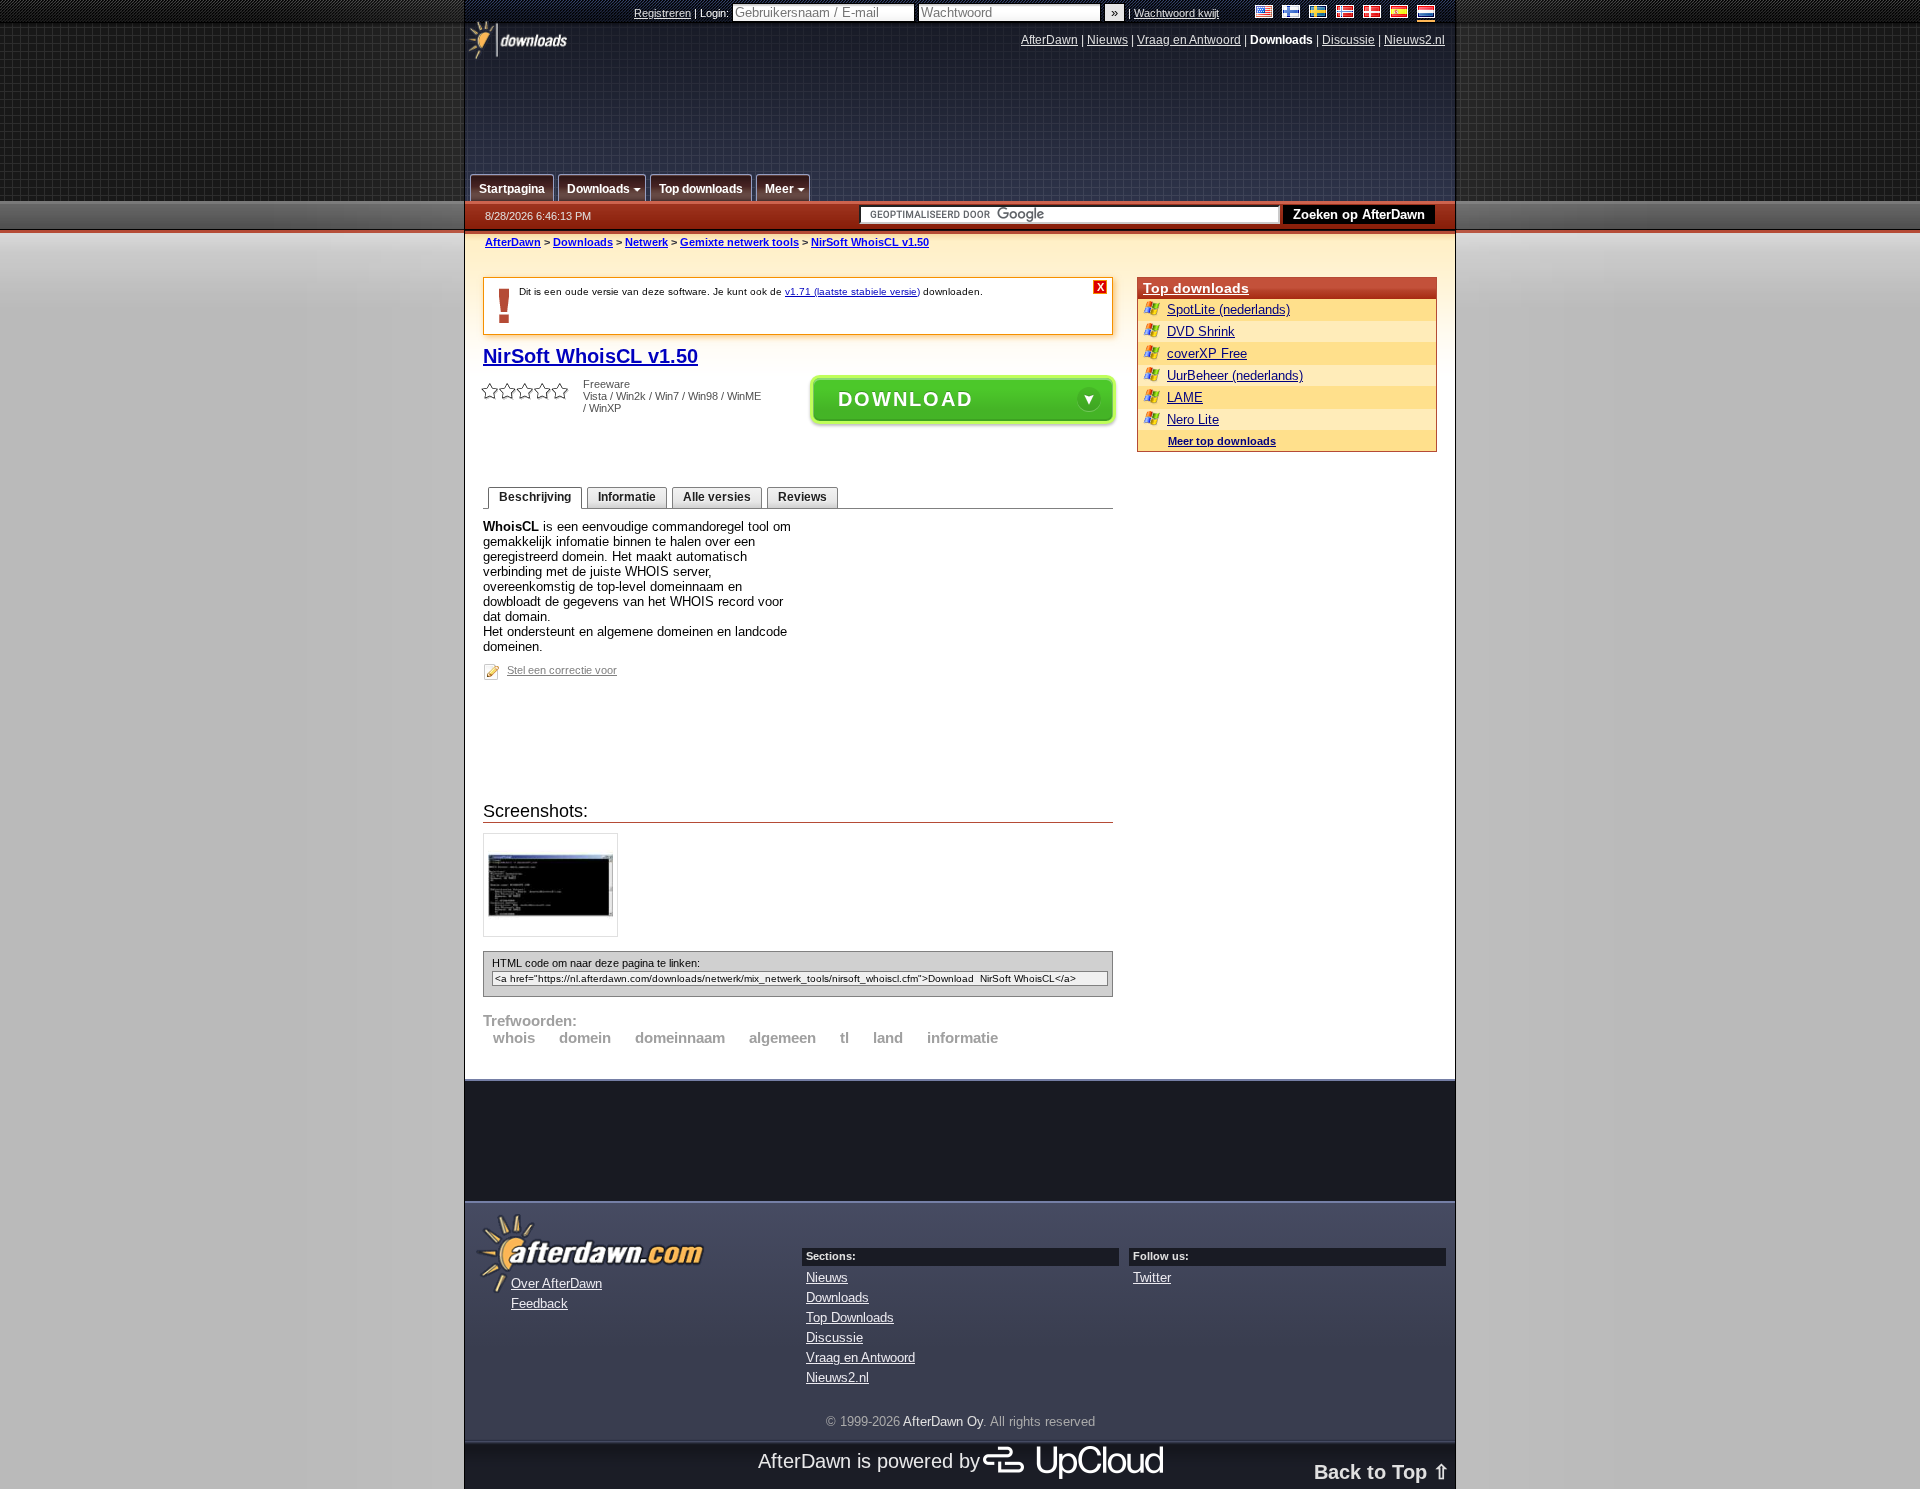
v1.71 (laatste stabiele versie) (852, 291)
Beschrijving (535, 497)
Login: (716, 13)
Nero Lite (1193, 419)
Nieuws (1107, 40)
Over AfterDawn (556, 1283)
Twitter (1152, 1277)
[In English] (1264, 13)
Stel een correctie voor (562, 670)
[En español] (1399, 13)
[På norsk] (1345, 13)
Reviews (802, 497)
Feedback (539, 1303)
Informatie (627, 497)
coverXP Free (1207, 353)
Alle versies (717, 497)
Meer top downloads (1222, 441)
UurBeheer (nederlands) (1235, 375)
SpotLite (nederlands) (1228, 309)
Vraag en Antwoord (1189, 40)
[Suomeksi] (1291, 13)
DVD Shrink (1201, 331)
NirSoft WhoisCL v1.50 (870, 242)
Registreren (662, 13)
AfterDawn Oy (943, 1421)
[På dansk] (1372, 13)
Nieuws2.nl (1414, 40)
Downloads (583, 242)
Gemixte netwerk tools (739, 242)
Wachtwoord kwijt (1176, 13)
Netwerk (646, 242)
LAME (1185, 397)
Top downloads (1196, 288)
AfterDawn (1049, 40)
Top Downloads (850, 1317)
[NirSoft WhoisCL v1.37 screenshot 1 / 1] (555, 932)
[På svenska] (1318, 13)
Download (905, 399)
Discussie (1348, 40)
